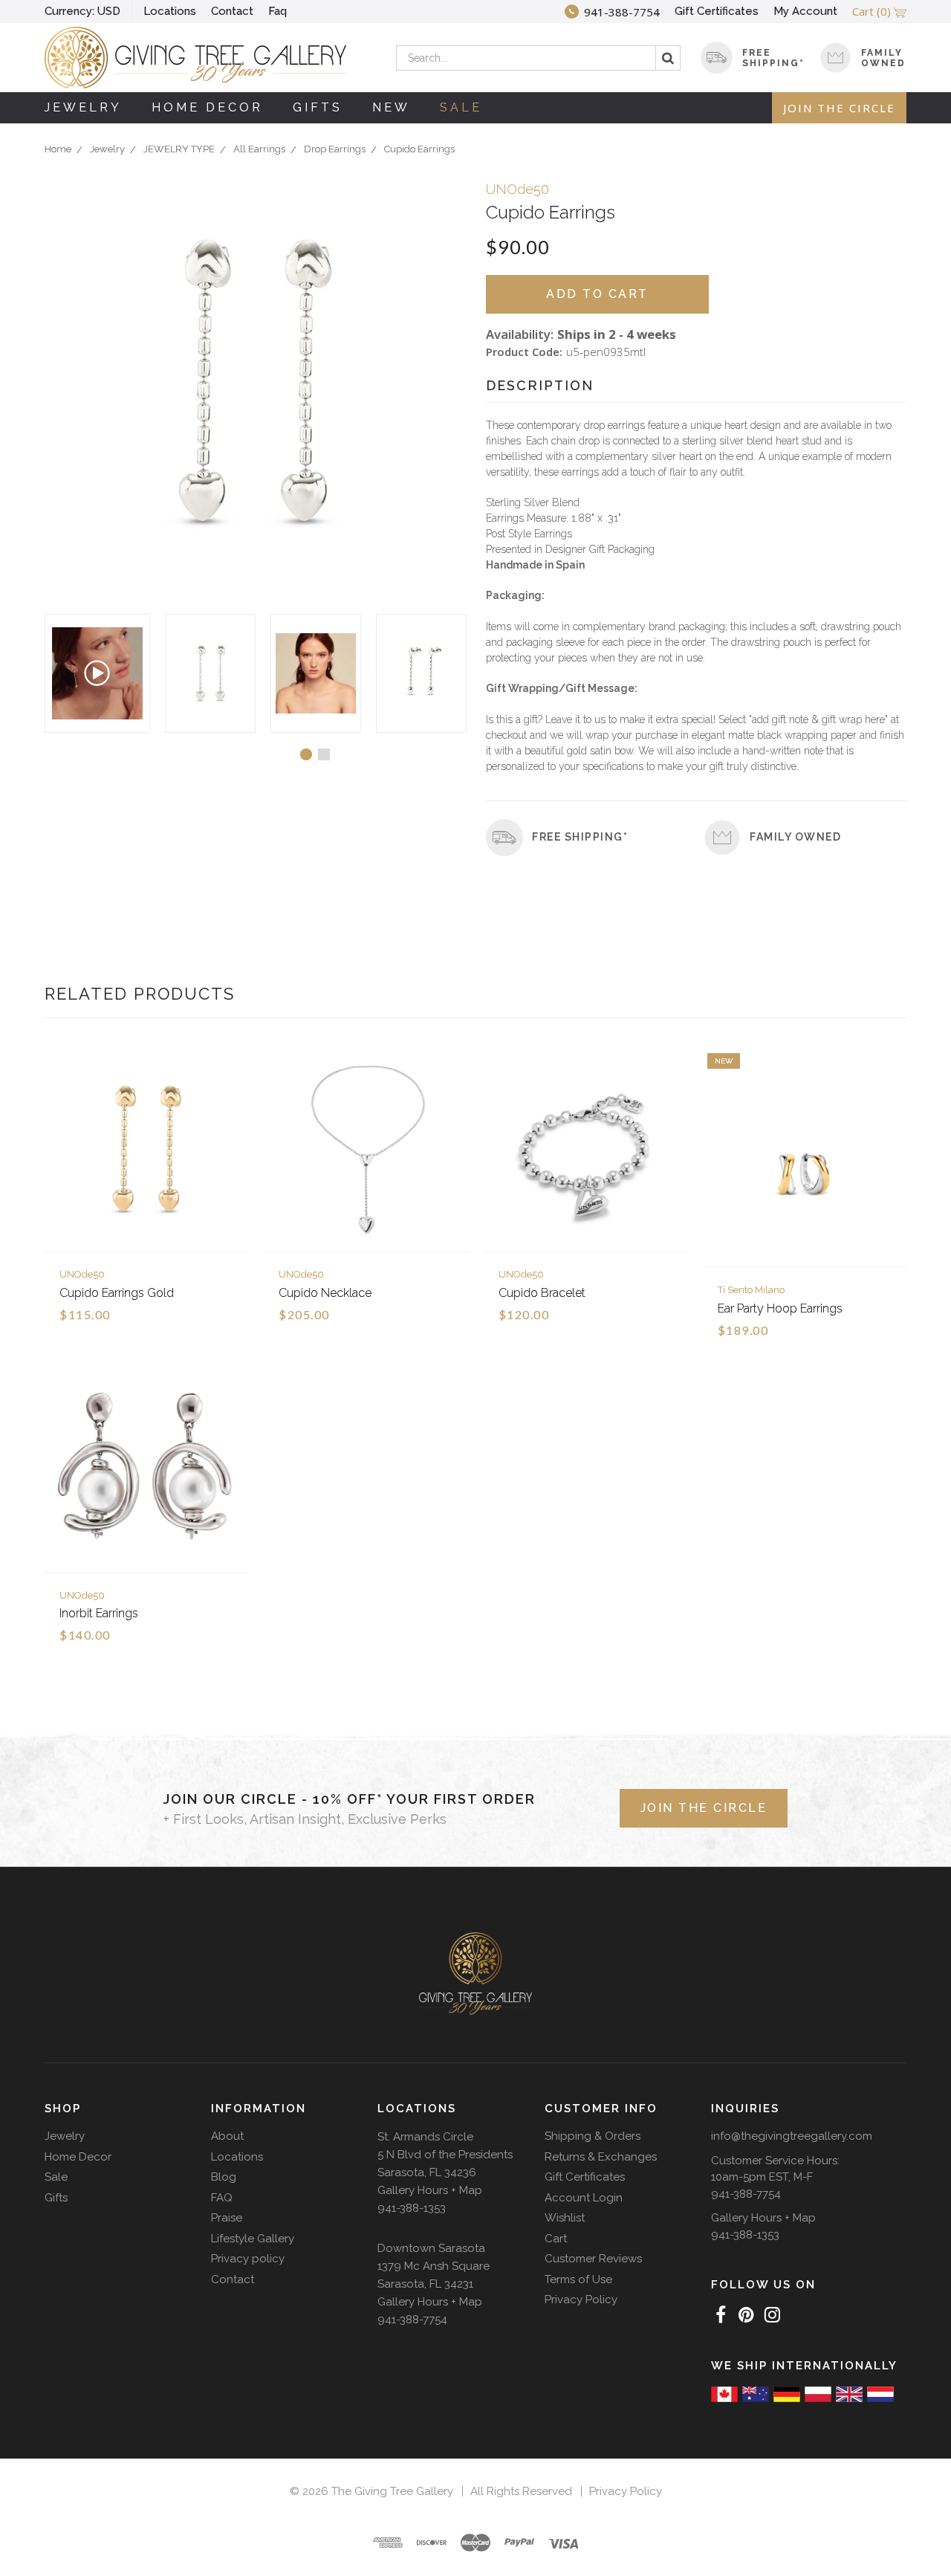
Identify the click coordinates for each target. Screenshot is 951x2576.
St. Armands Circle (425, 2137)
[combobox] (538, 58)
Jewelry (83, 107)
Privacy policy (248, 2259)
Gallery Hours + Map (430, 2190)
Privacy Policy (581, 2300)
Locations (170, 11)
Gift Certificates (717, 11)
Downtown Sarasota (431, 2248)
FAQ (222, 2198)
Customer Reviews (593, 2259)
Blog (224, 2177)
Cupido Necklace (325, 1293)
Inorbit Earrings (99, 1613)
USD (82, 11)
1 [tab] (306, 754)
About (227, 2136)
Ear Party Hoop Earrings (780, 1308)
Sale (461, 107)
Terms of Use (578, 2279)
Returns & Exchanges (601, 2157)
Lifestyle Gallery (253, 2239)
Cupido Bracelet (542, 1293)
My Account (805, 11)
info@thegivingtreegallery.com (792, 2136)
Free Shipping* (580, 837)
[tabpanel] (210, 673)
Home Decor (207, 107)
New (391, 107)
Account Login (584, 2198)
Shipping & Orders (593, 2136)
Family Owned (883, 58)
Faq (277, 11)
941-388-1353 (412, 2208)
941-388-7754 (412, 2320)
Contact (232, 11)
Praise (227, 2218)
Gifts (318, 107)
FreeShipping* (773, 58)
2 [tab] (324, 754)
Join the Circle (839, 108)
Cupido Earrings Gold (117, 1293)
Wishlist (565, 2218)
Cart (556, 2239)
